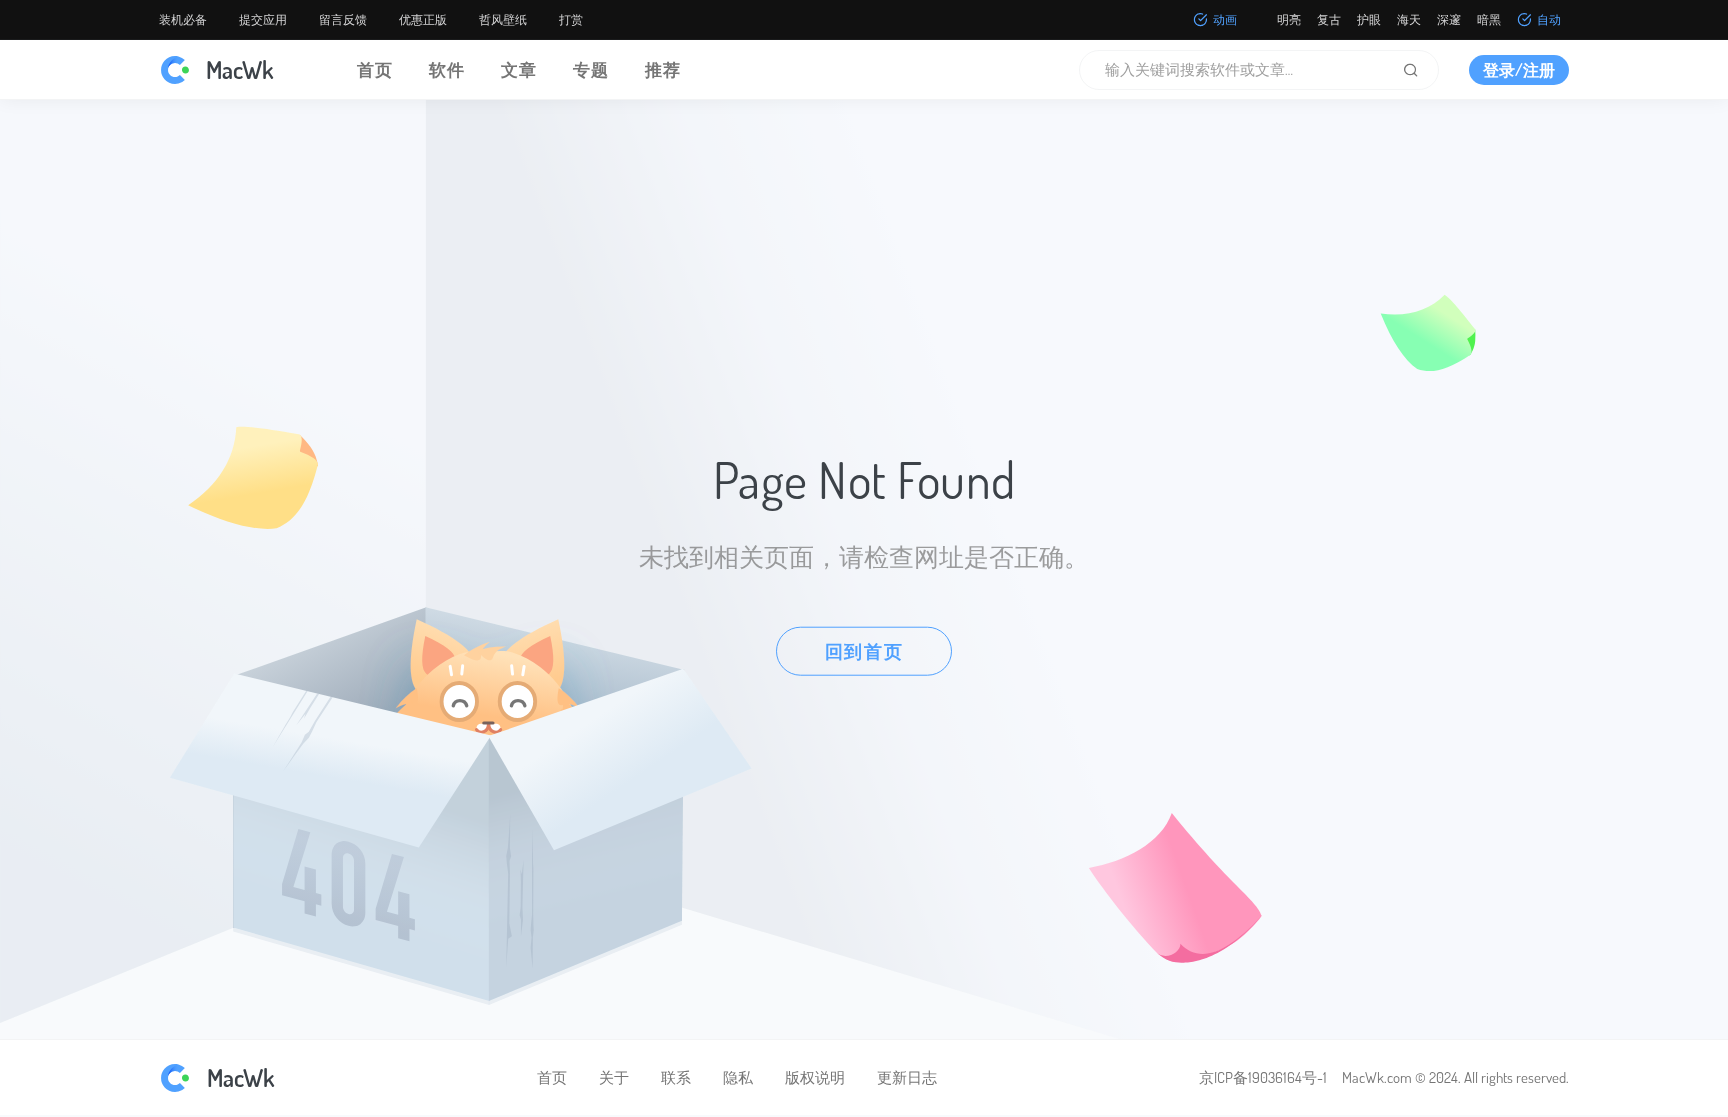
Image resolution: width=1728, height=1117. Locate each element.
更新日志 (907, 1077)
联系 (676, 1077)
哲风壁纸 (503, 19)
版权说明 (815, 1077)
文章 (519, 69)
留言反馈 (343, 19)
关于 (614, 1077)
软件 (447, 69)
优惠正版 (423, 19)
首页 (375, 69)
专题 (591, 69)
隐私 (738, 1077)
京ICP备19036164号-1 (1263, 1077)
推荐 (663, 69)
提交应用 (263, 19)
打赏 (571, 19)
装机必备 (183, 19)
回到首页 (864, 650)
